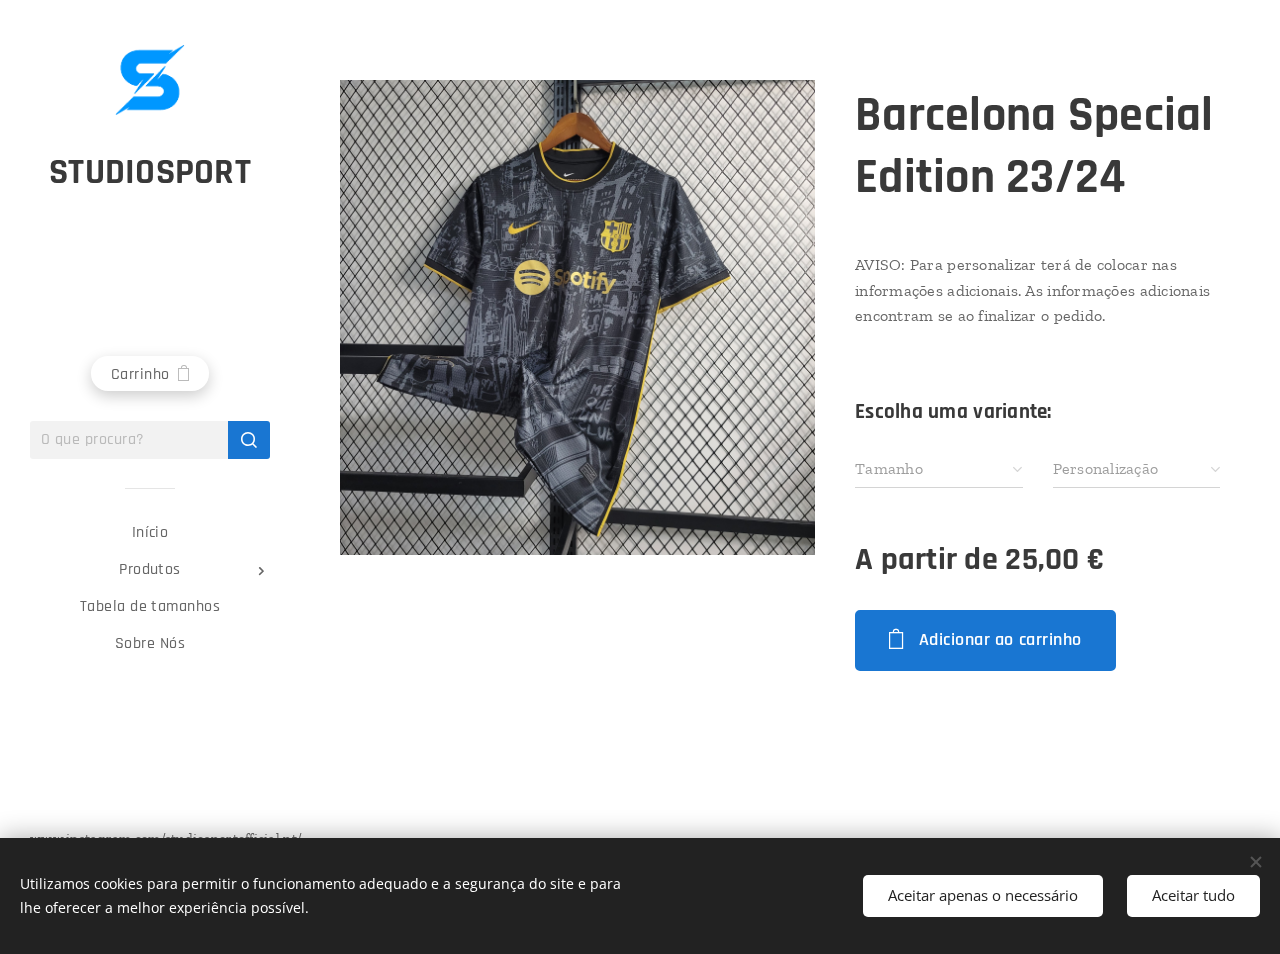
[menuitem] (150, 532)
